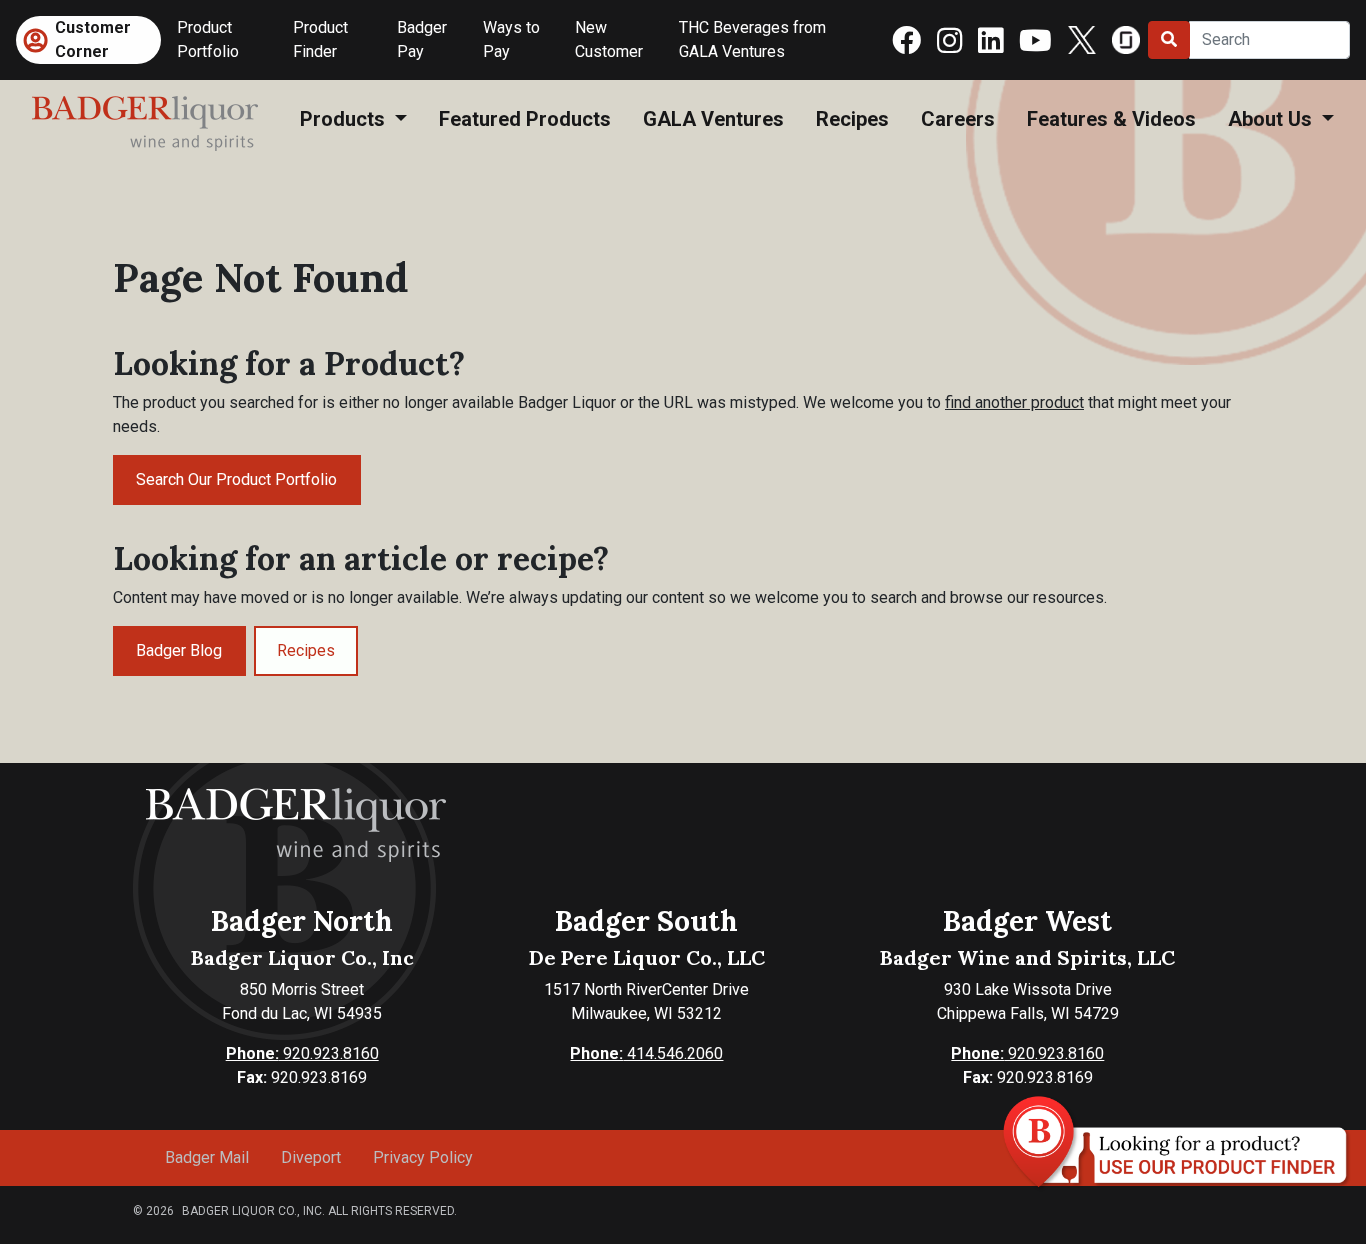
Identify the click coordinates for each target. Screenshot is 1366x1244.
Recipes (852, 119)
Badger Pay (422, 39)
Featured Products (525, 119)
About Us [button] (1272, 119)
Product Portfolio (208, 39)
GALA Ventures (713, 119)
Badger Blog (179, 650)
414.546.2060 (646, 1053)
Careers (958, 119)
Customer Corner (93, 39)
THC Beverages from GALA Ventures (752, 39)
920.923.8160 (302, 1053)
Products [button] (345, 119)
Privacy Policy (423, 1157)
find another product (1014, 402)
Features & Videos (1111, 119)
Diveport (311, 1157)
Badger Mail (207, 1157)
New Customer (609, 39)
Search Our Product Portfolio (236, 479)
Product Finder (320, 39)
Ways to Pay (511, 39)
